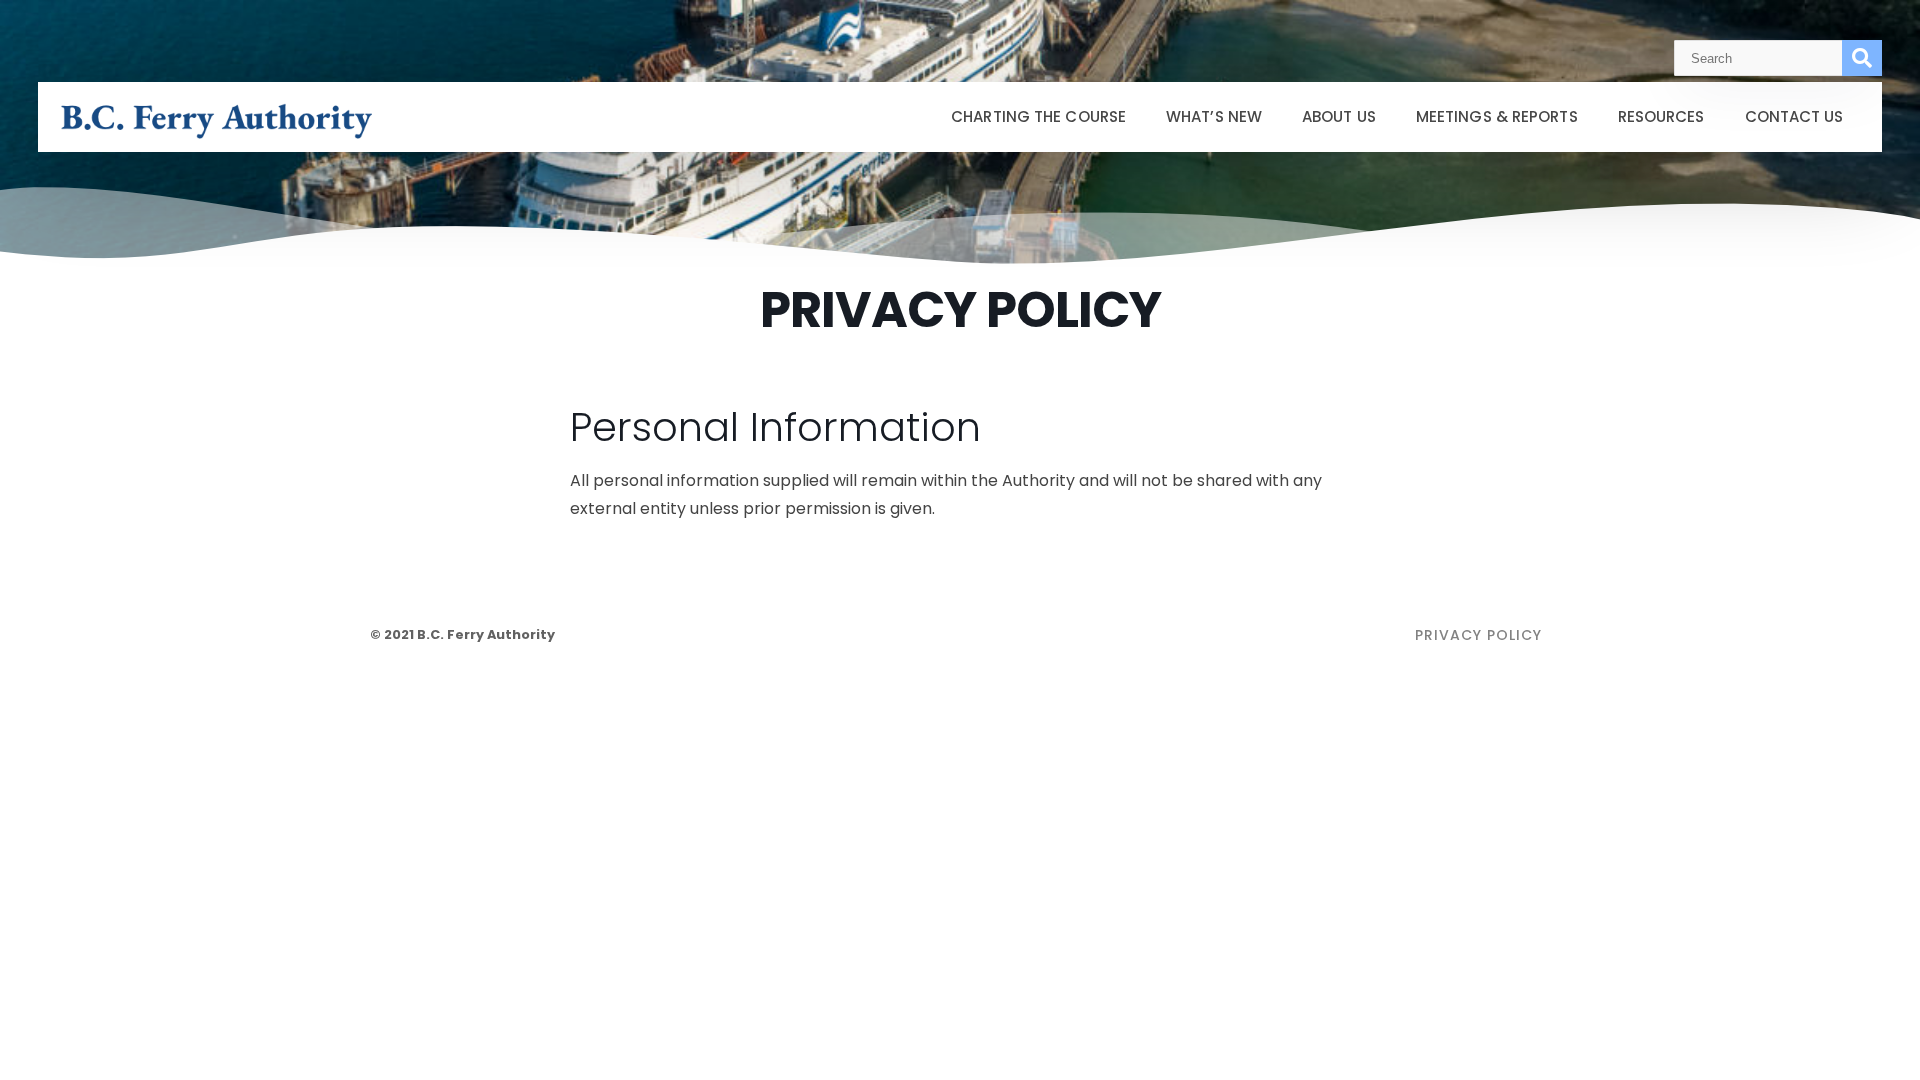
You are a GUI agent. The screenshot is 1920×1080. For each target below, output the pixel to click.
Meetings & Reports (1497, 116)
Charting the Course (1038, 116)
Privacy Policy (1478, 635)
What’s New (1214, 116)
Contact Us (1794, 116)
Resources (1661, 116)
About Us (1339, 116)
